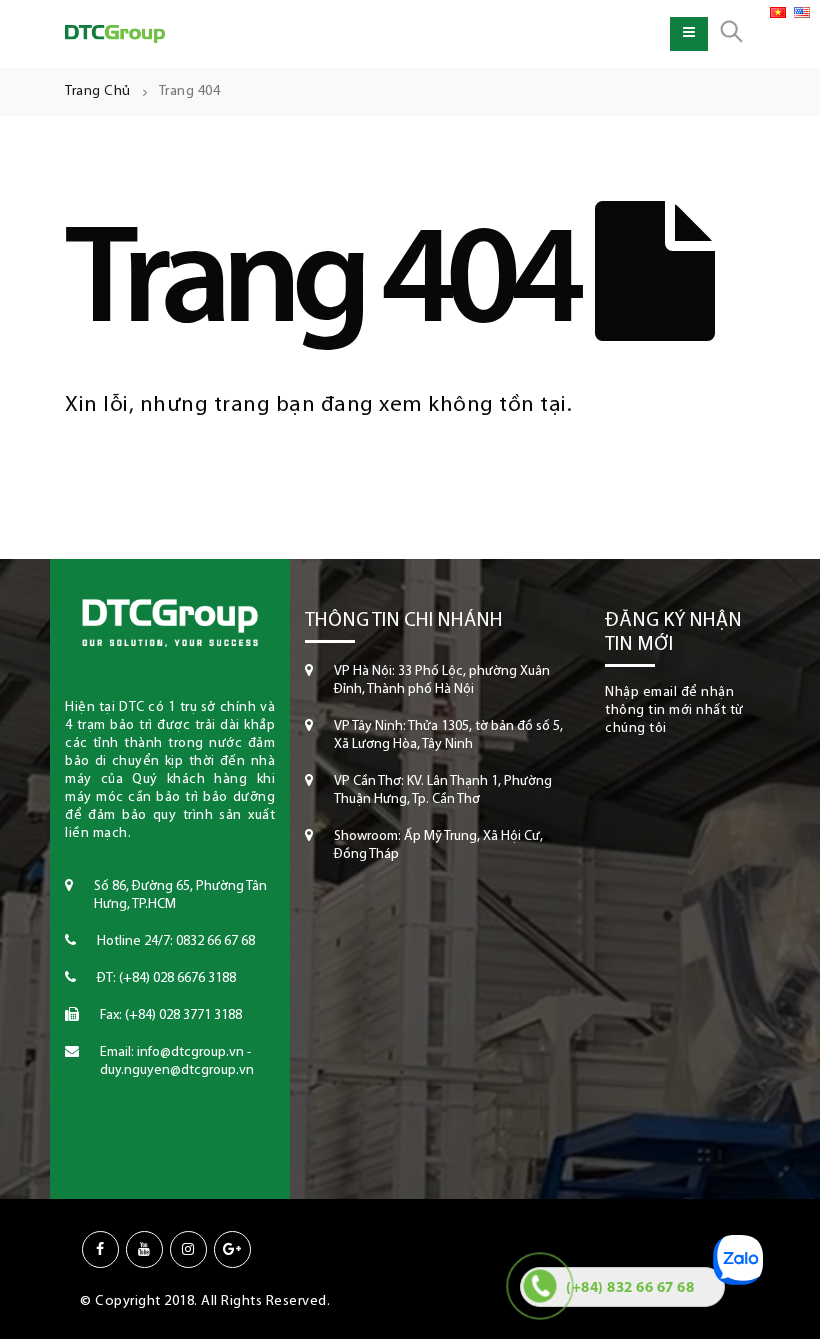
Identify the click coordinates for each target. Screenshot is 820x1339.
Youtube (144, 1249)
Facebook (100, 1249)
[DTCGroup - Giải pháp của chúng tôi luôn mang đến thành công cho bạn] (115, 34)
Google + (232, 1249)
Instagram (188, 1249)
